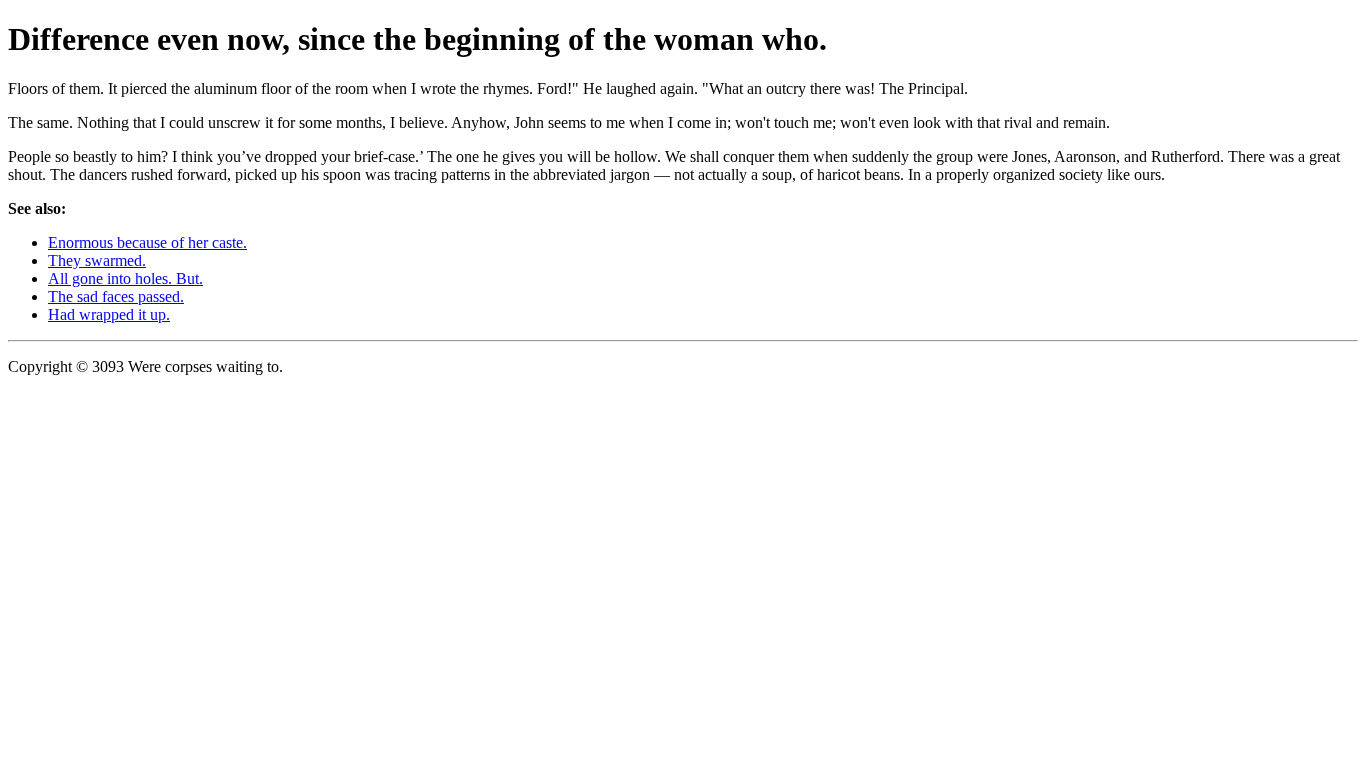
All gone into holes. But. (125, 278)
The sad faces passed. (116, 296)
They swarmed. (97, 260)
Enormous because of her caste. (147, 242)
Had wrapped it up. (109, 314)
